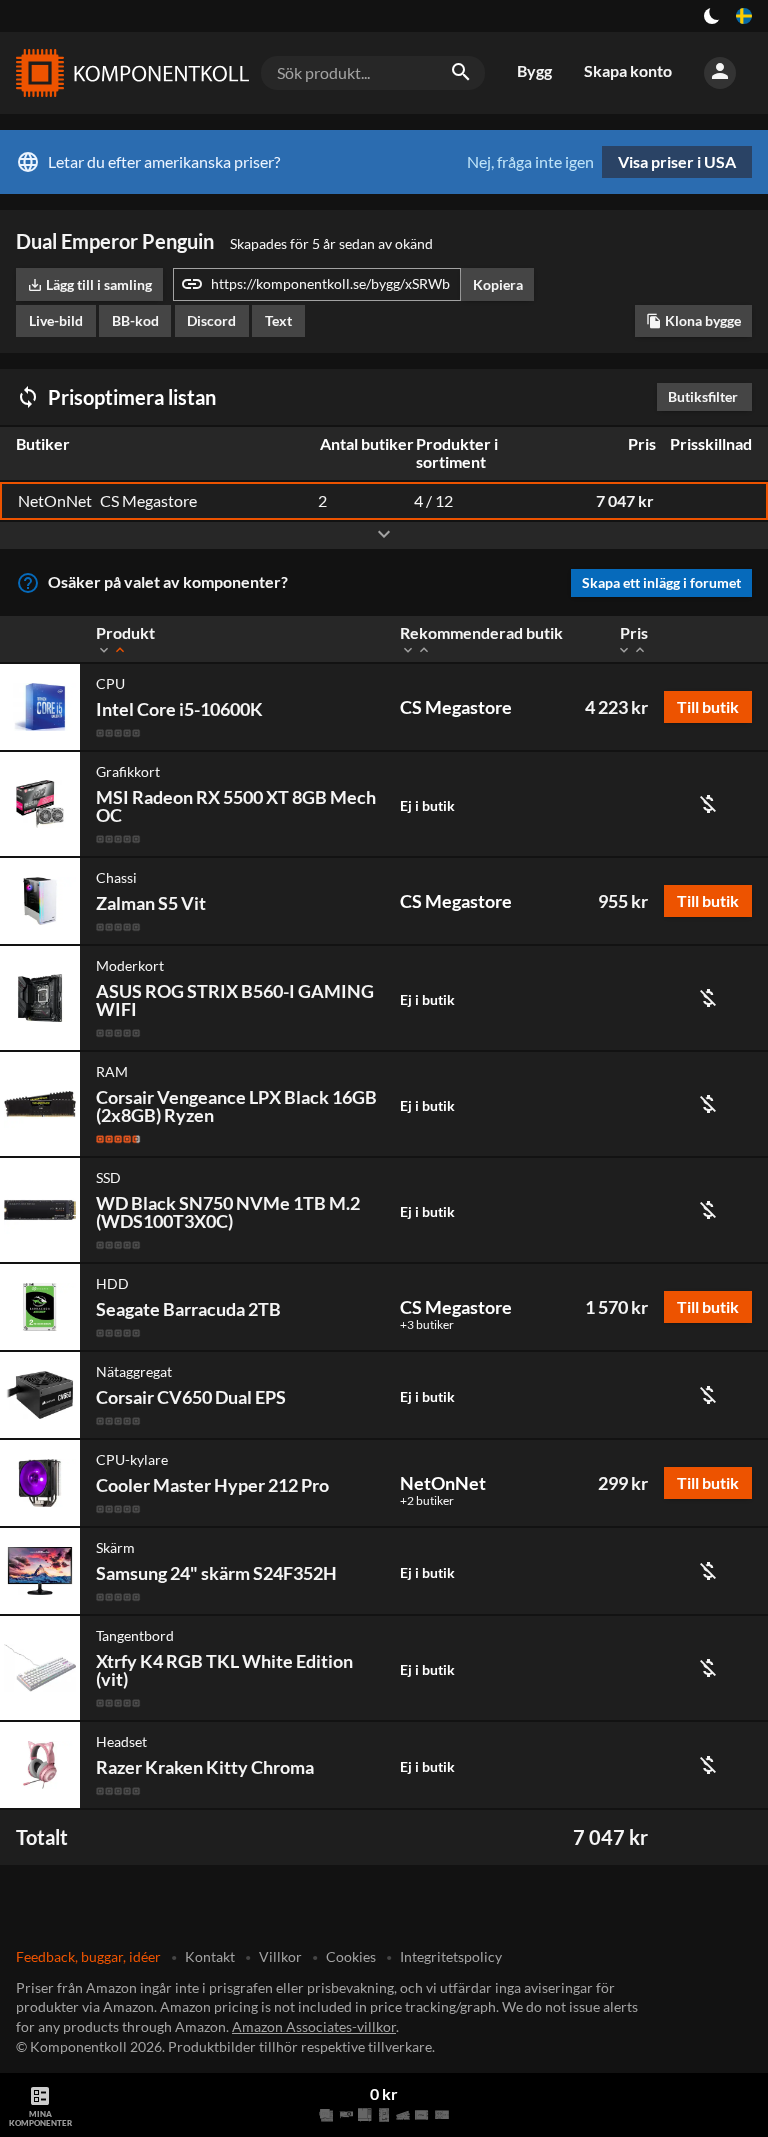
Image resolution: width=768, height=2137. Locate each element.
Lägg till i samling (89, 284)
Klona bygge (693, 320)
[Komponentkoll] (128, 73)
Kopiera (498, 284)
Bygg (534, 70)
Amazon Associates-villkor (314, 2026)
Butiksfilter (708, 396)
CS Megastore (456, 707)
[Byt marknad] (744, 16)
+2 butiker (427, 1501)
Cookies (351, 1956)
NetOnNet (443, 1483)
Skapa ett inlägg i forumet (661, 582)
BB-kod (135, 320)
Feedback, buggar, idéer (88, 1956)
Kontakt (210, 1956)
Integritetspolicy (451, 1956)
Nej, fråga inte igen (530, 162)
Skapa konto (628, 70)
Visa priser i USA (677, 161)
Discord (211, 320)
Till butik (708, 706)
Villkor (280, 1956)
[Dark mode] (712, 16)
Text (278, 320)
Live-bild (56, 320)
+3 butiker (427, 1325)
